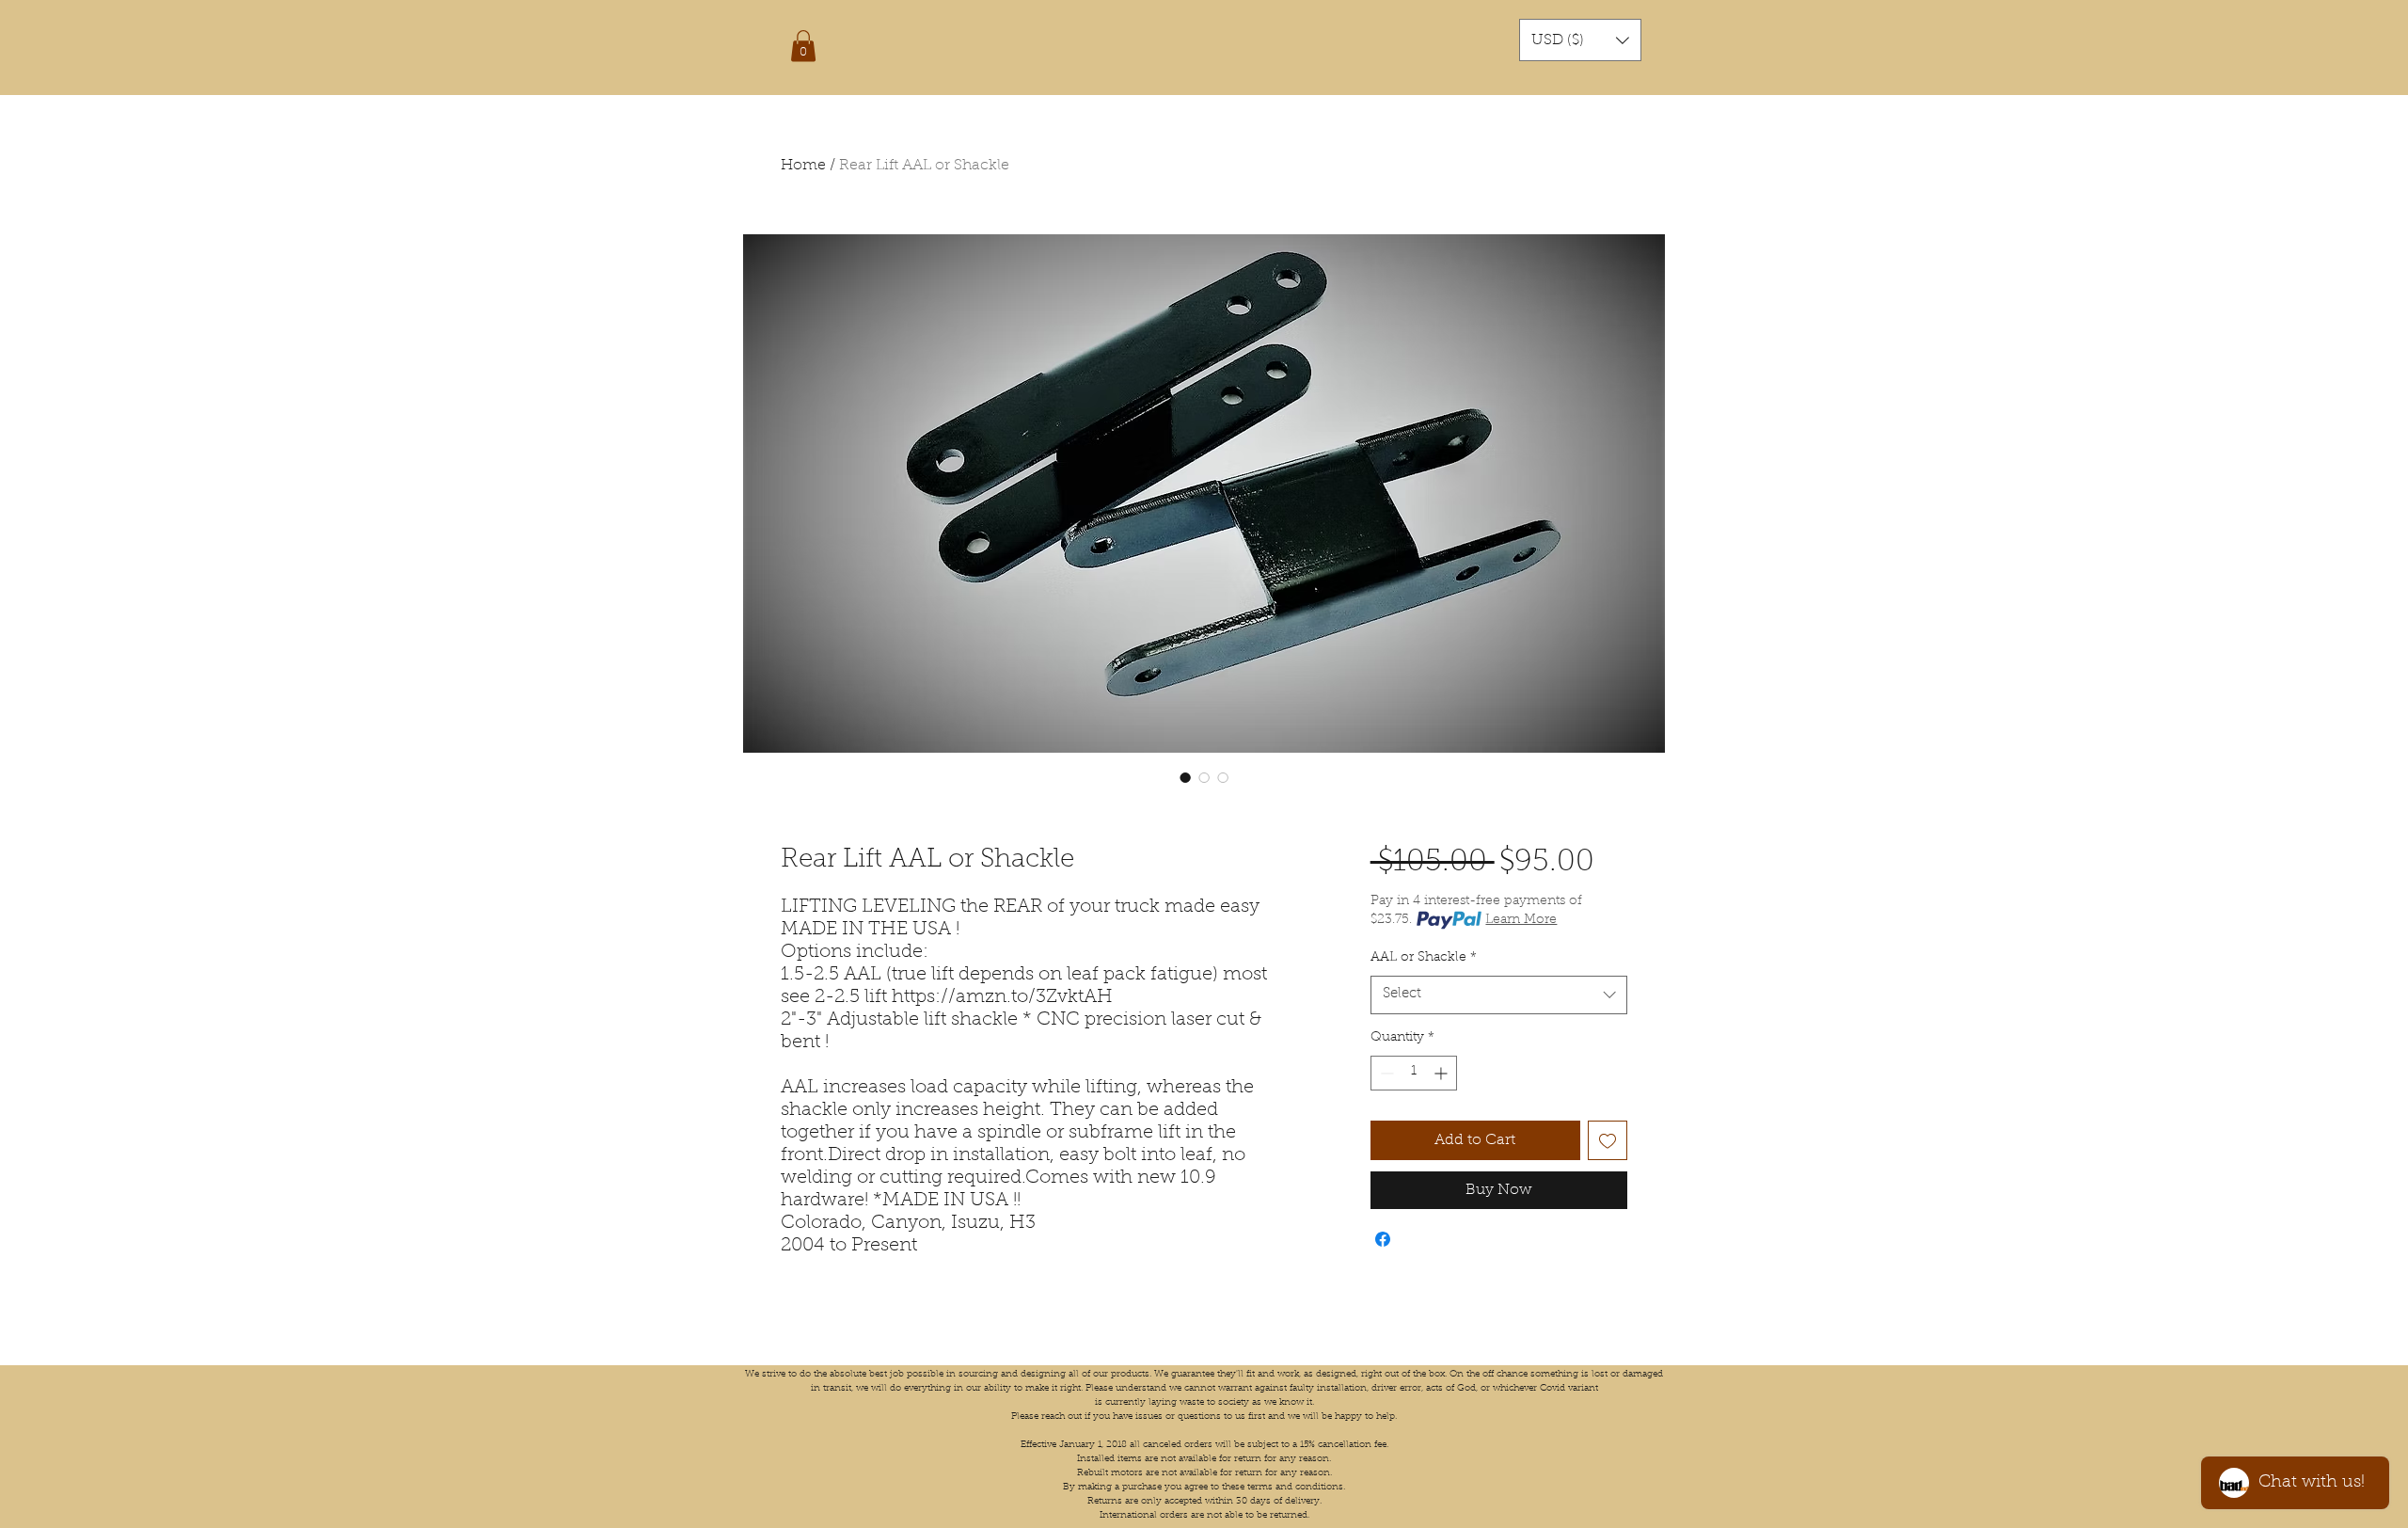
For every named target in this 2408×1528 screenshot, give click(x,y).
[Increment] (1442, 1073)
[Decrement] (1385, 1073)
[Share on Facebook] (1383, 1239)
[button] (803, 46)
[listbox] (1580, 40)
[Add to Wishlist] (1608, 1140)
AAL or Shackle (1424, 958)
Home (803, 166)
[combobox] (1499, 995)
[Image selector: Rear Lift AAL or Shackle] (1185, 777)
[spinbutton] (1414, 1073)
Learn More (1521, 920)
